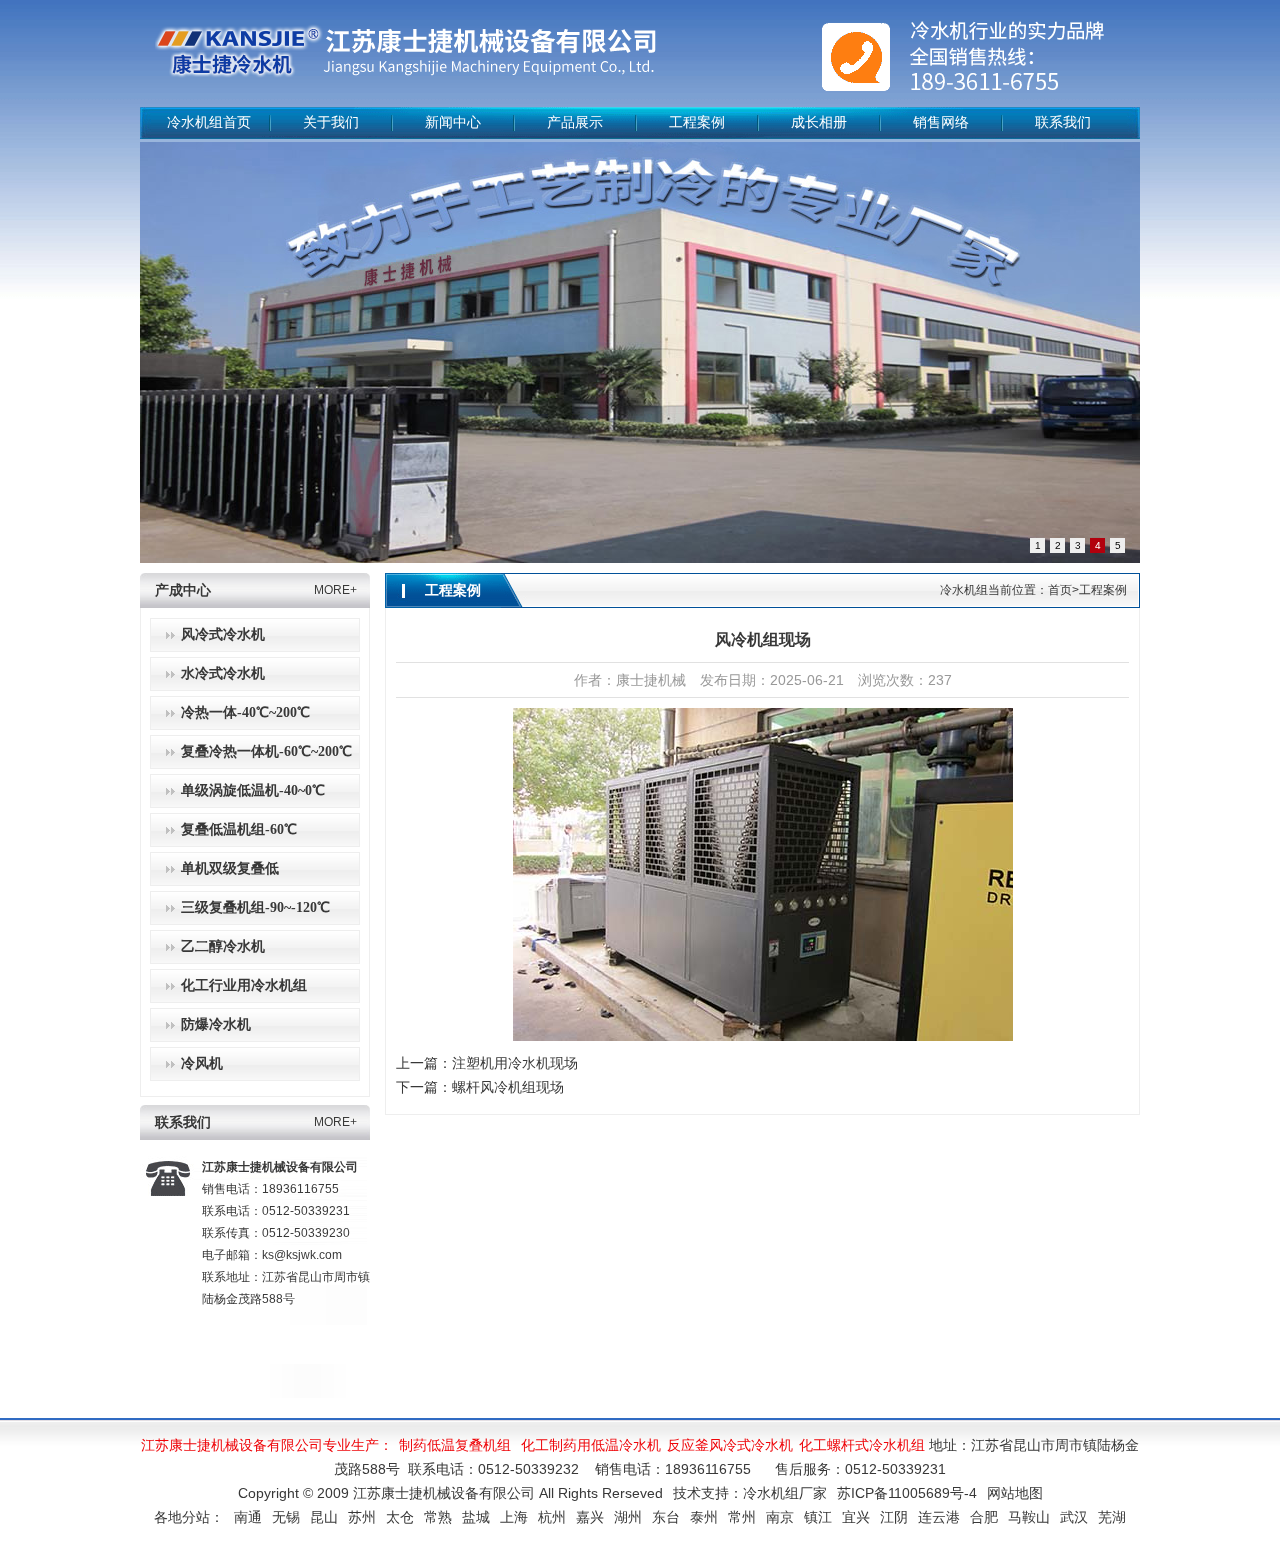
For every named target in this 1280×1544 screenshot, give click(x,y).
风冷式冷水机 (223, 634)
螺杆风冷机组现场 (508, 1087)
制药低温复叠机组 (455, 1445)
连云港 (939, 1517)
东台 (666, 1517)
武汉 (1074, 1517)
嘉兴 (590, 1517)
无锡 (286, 1517)
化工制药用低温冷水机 (591, 1445)
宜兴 (856, 1517)
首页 (1060, 590)
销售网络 (941, 122)
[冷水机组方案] (640, 352)
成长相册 (819, 122)
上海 (514, 1517)
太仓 (400, 1517)
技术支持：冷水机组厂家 (750, 1493)
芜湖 (1112, 1517)
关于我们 (331, 122)
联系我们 (1063, 122)
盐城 (476, 1517)
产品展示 (575, 122)
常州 (742, 1517)
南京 (780, 1517)
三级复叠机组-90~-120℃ (255, 907)
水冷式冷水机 (223, 673)
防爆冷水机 (216, 1024)
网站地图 (1015, 1493)
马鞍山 (1029, 1517)
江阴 (894, 1517)
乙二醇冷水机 (223, 946)
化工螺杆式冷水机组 (862, 1445)
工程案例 (697, 122)
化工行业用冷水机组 (244, 985)
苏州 (362, 1517)
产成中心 (183, 590)
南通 (248, 1517)
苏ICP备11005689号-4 (907, 1493)
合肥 (984, 1517)
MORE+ (335, 590)
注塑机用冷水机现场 (515, 1063)
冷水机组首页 (209, 122)
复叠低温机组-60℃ (239, 829)
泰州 (704, 1517)
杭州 (552, 1517)
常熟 (438, 1517)
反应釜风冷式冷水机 (730, 1445)
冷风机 (202, 1063)
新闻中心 (453, 122)
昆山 (324, 1517)
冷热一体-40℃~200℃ (245, 712)
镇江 (818, 1517)
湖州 (628, 1517)
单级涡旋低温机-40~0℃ (253, 790)
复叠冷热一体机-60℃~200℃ (266, 751)
